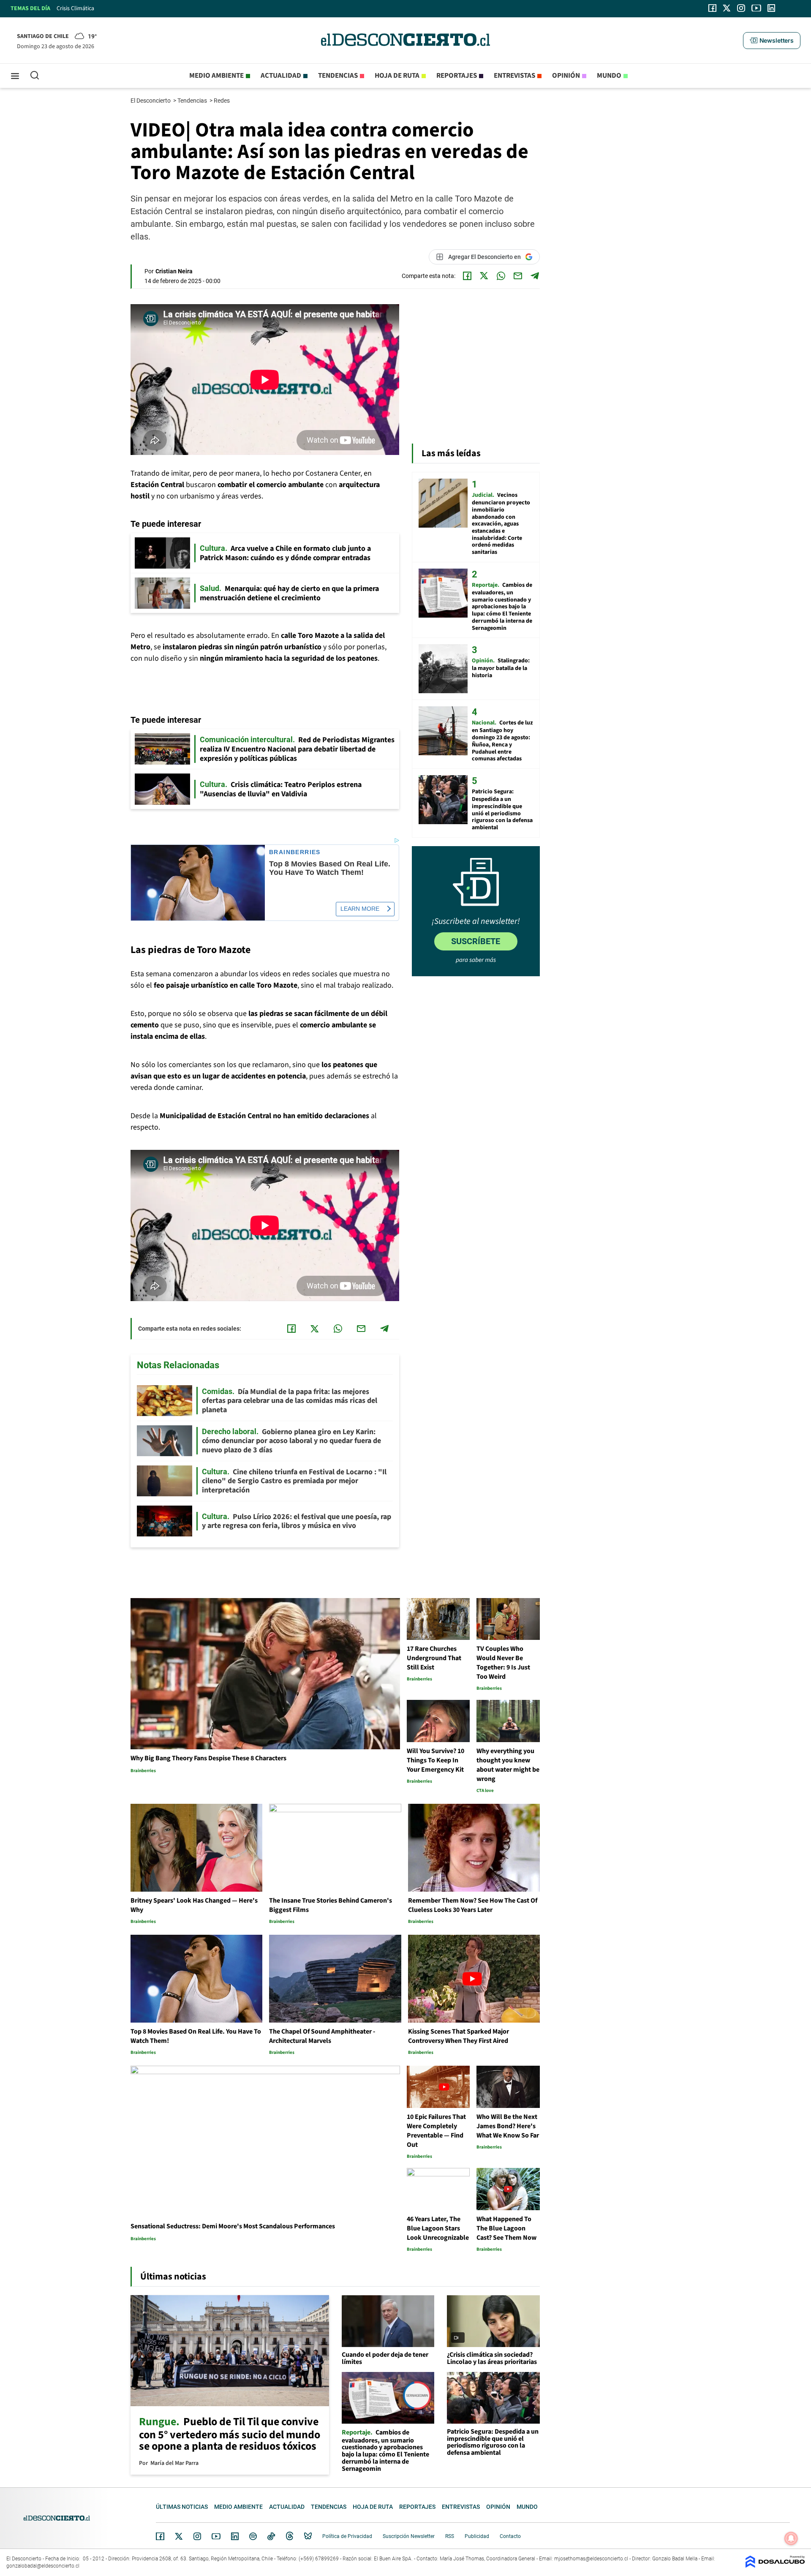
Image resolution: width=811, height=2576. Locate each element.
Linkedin (235, 2536)
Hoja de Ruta (397, 76)
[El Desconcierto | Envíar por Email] (518, 276)
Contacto (510, 2536)
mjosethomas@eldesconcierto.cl (591, 2559)
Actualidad (281, 76)
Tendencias (338, 76)
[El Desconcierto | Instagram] (741, 8)
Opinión (566, 76)
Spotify (253, 2536)
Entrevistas (514, 76)
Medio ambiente (216, 76)
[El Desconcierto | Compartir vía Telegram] (535, 276)
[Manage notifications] (791, 2538)
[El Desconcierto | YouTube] (756, 8)
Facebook (160, 2536)
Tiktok (271, 2536)
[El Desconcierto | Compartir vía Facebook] (467, 276)
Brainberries (295, 852)
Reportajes (457, 76)
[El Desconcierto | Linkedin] (771, 8)
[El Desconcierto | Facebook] (712, 8)
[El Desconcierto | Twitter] (727, 8)
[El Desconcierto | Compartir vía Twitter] (484, 276)
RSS (450, 2536)
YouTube (216, 2537)
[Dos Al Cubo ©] (775, 2566)
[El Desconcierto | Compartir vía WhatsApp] (501, 276)
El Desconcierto (151, 101)
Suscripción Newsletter (409, 2536)
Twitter (179, 2536)
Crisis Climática (75, 8)
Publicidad (477, 2536)
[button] (772, 41)
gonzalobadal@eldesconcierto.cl (43, 2566)
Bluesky (308, 2536)
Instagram (197, 2536)
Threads (290, 2536)
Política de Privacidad (347, 2536)
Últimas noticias (182, 2507)
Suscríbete (476, 941)
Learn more (360, 909)
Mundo (609, 76)
